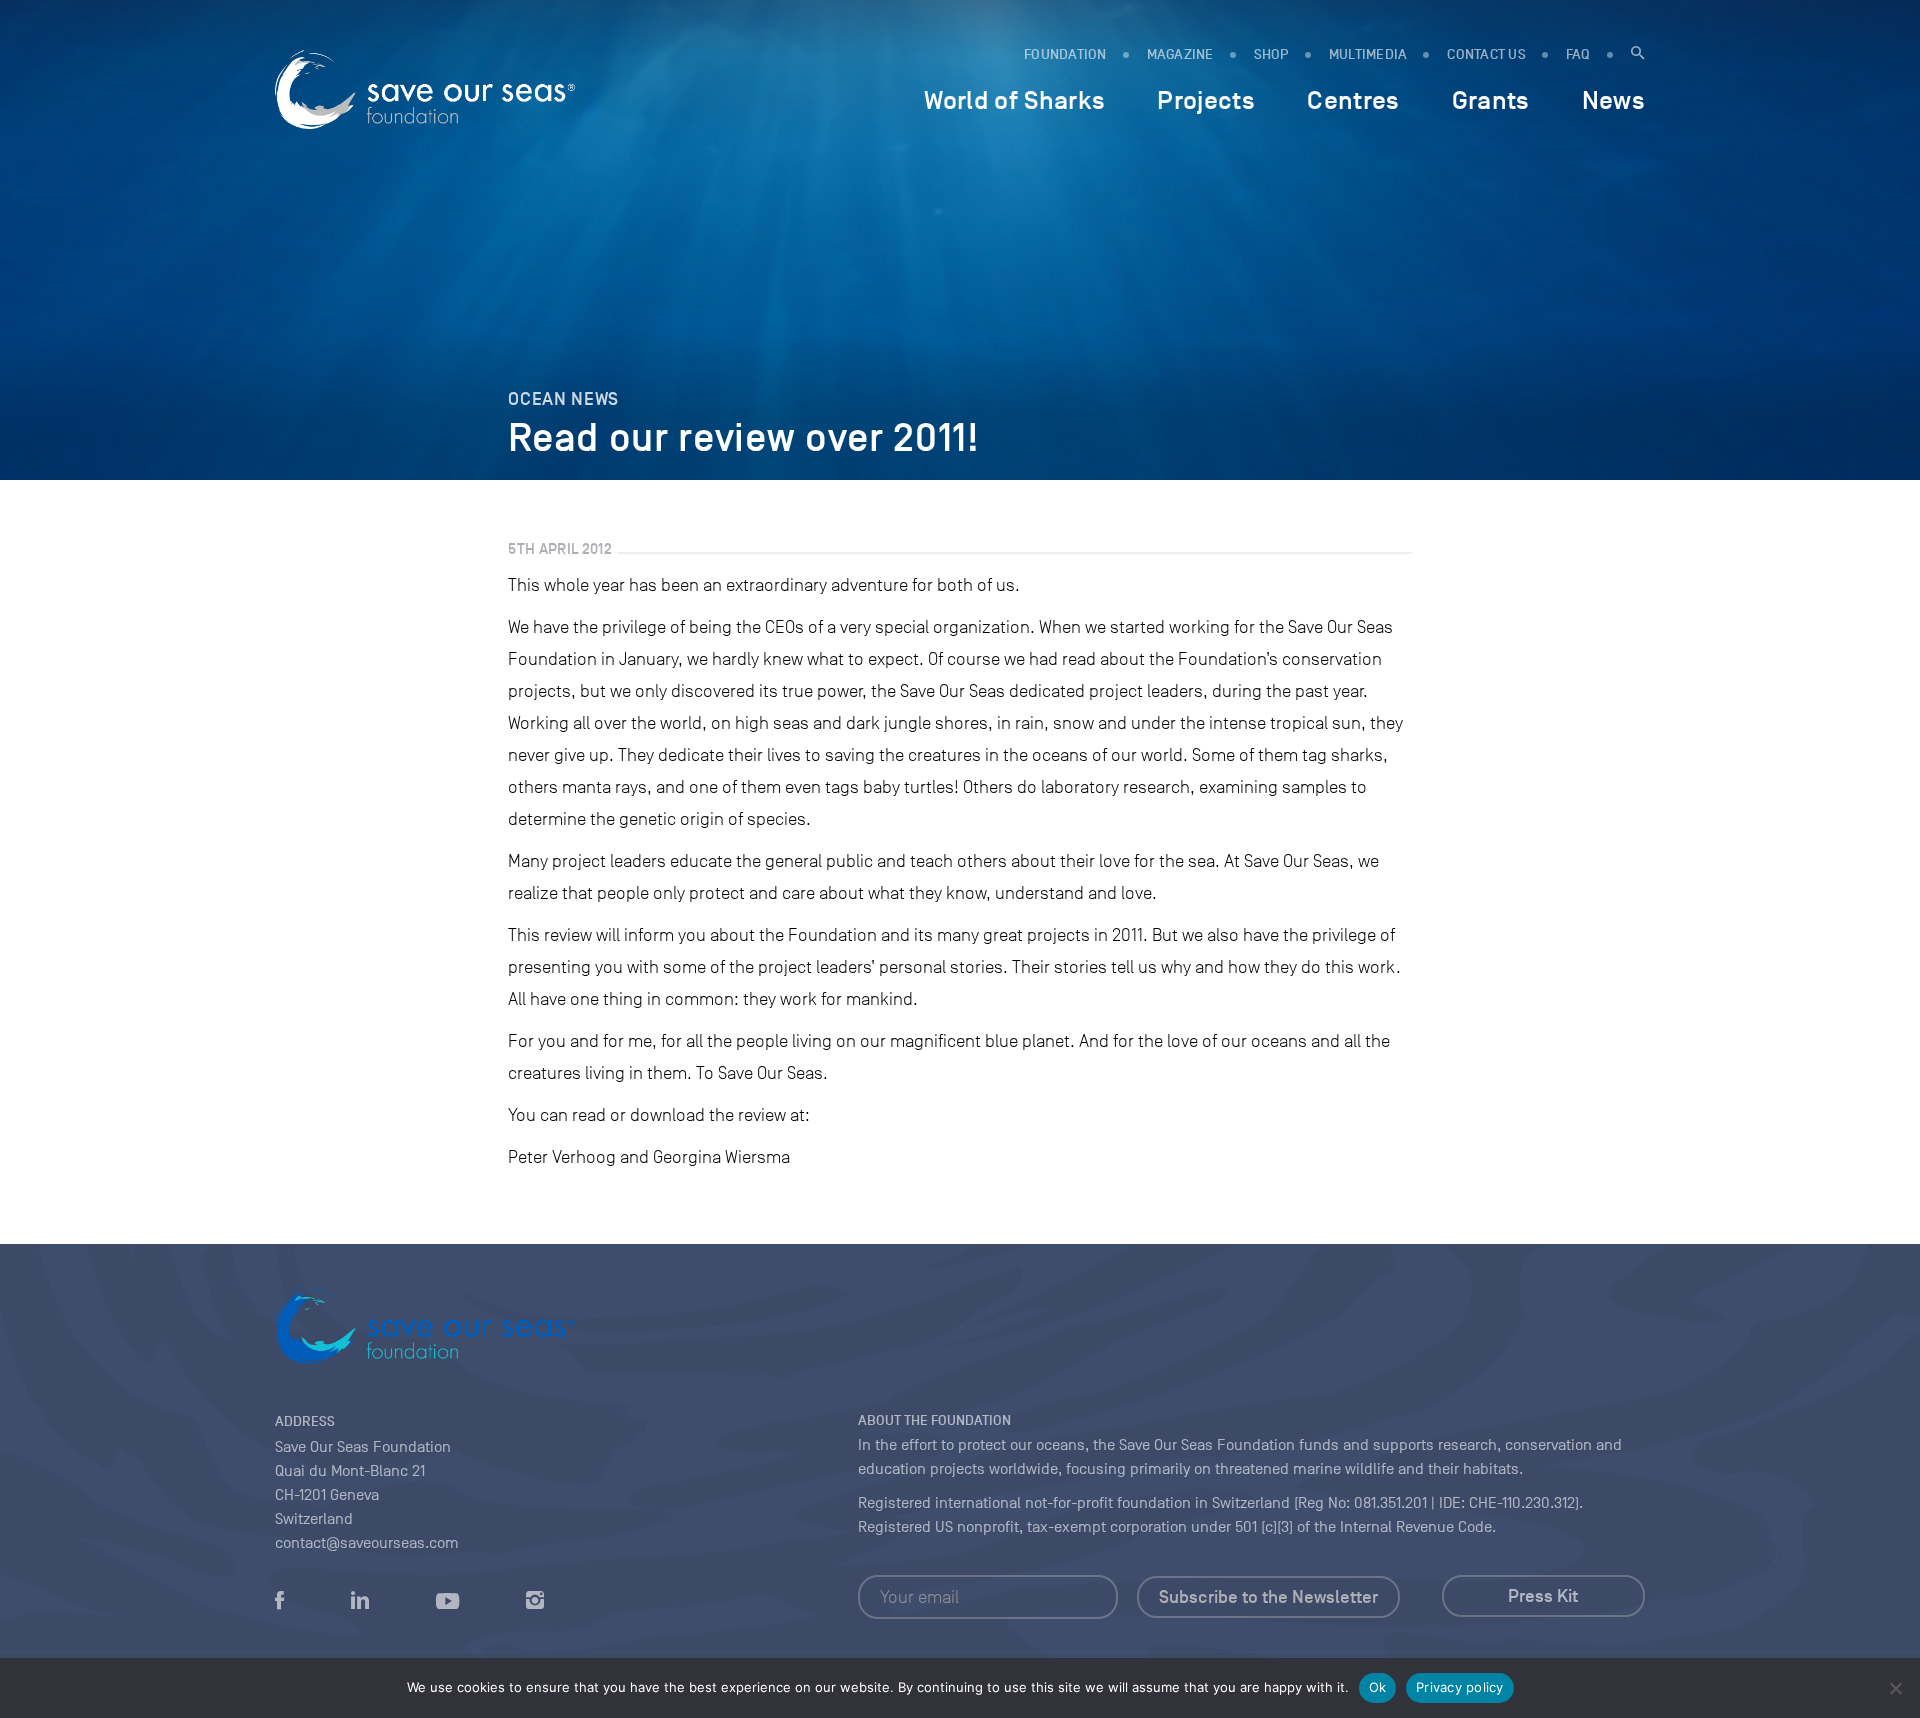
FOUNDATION (1065, 54)
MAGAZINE (1180, 54)
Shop (1271, 54)
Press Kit (1543, 1596)
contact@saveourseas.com (367, 1543)
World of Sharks (1014, 100)
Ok (1378, 1687)
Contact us (1486, 54)
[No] (1895, 1688)
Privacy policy (1460, 1687)
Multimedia (1368, 54)
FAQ (1578, 54)
